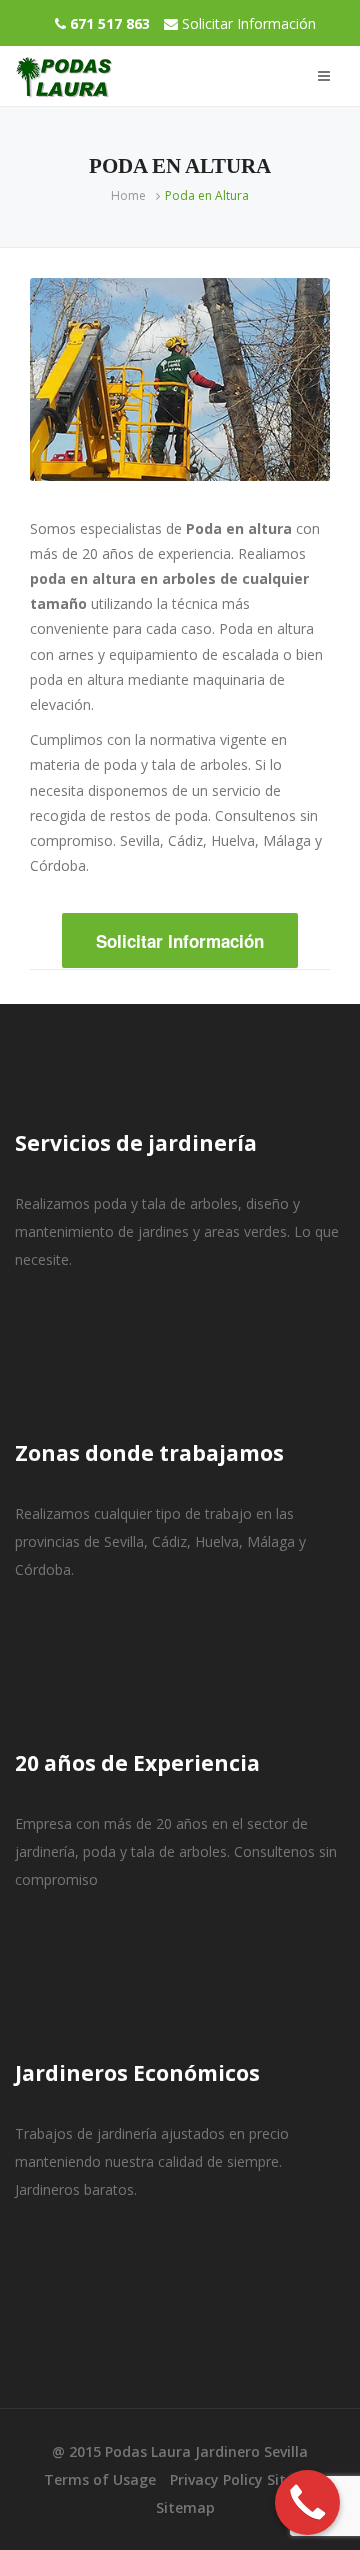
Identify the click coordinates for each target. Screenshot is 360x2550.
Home (128, 195)
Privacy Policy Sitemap (248, 2479)
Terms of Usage (100, 2479)
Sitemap (185, 2507)
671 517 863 (110, 23)
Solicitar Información (249, 23)
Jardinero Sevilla (251, 2451)
